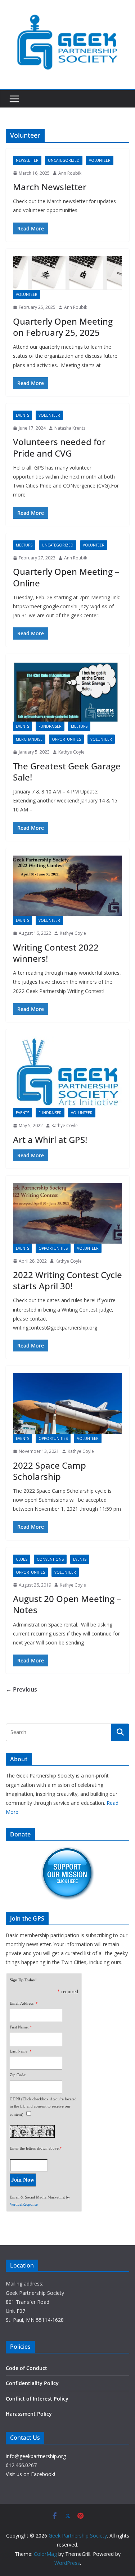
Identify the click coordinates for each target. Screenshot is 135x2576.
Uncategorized (64, 160)
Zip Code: (18, 2075)
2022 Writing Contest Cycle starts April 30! (67, 1280)
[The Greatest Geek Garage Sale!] (67, 692)
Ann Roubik (70, 173)
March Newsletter (50, 187)
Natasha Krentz (70, 428)
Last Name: (19, 2051)
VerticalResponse (24, 2204)
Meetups (24, 545)
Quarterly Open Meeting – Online (66, 577)
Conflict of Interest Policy (37, 2399)
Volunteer (100, 160)
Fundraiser (50, 726)
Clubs (22, 1559)
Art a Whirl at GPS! (50, 1140)
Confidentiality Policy (32, 2383)
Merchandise (29, 739)
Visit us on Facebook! (30, 2474)
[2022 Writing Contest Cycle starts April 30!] (67, 1213)
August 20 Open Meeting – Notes (67, 1604)
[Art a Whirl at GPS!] (67, 1072)
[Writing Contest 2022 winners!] (67, 886)
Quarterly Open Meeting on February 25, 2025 (63, 327)
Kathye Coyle (71, 752)
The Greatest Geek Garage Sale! (67, 772)
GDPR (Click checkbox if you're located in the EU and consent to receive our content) (43, 2107)
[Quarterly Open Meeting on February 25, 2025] (67, 273)
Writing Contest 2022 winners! (56, 953)
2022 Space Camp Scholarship (49, 1471)
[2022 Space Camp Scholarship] (67, 1403)
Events (22, 415)
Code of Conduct (26, 2368)
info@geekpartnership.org (36, 2456)
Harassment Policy (29, 2414)
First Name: (19, 2027)
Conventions (50, 1559)
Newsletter (27, 160)
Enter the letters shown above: (35, 2148)
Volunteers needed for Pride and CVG (59, 447)
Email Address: (22, 2003)
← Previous (21, 1689)
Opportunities (66, 739)
